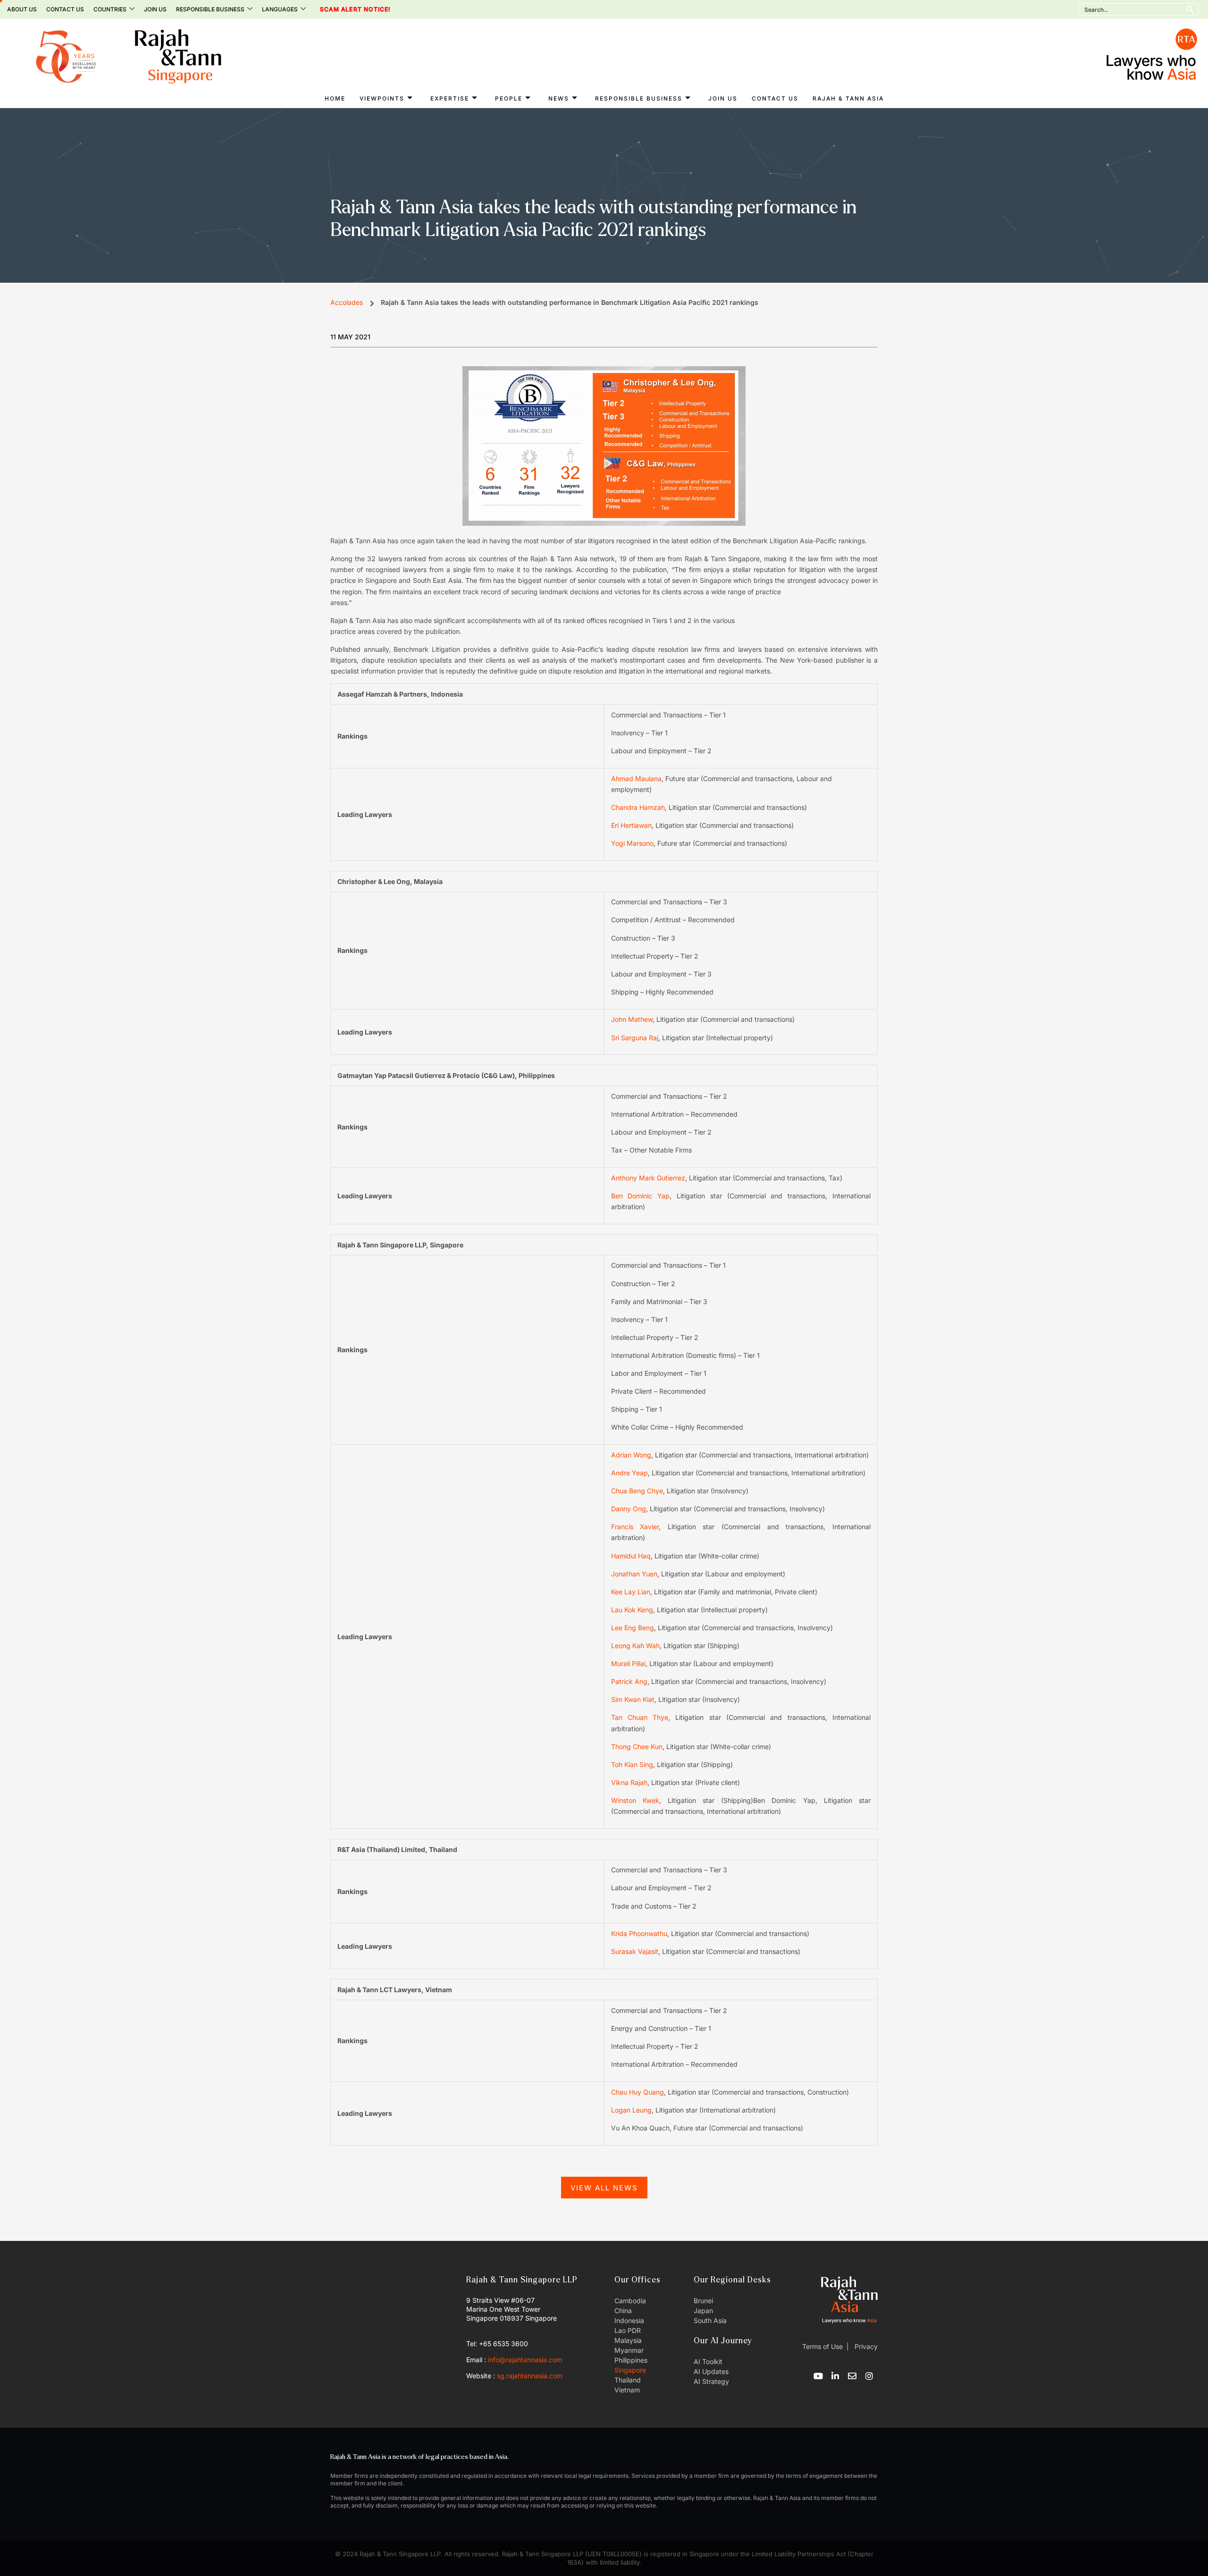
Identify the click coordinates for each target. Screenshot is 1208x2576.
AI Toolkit (708, 2361)
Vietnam (627, 2390)
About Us (22, 9)
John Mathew (632, 1019)
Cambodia (630, 2301)
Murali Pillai (628, 1663)
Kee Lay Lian (631, 1592)
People (509, 98)
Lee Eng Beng (633, 1628)
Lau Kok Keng (632, 1610)
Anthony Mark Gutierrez (648, 1178)
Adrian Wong (631, 1455)
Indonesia (629, 2320)
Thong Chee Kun (637, 1747)
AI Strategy (711, 2381)
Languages (280, 9)
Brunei (703, 2301)
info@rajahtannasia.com (525, 2360)
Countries (110, 9)
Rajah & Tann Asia (848, 98)
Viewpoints (382, 98)
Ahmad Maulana (636, 779)
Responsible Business (210, 9)
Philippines (631, 2360)
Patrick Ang (629, 1681)
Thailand (628, 2380)
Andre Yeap (629, 1473)
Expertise (450, 98)
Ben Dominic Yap (641, 1196)
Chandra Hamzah (638, 807)
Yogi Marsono (632, 843)
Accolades (347, 302)
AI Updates (711, 2371)
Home (335, 98)
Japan (703, 2311)
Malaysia (628, 2340)
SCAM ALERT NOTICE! (342, 9)
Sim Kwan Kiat (633, 1699)
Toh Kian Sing (632, 1764)
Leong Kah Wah (635, 1646)
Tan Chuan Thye (640, 1717)
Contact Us (65, 9)
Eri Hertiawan (631, 825)
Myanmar (629, 2350)
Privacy (865, 2346)
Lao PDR (628, 2330)
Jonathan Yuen (634, 1574)
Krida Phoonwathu (639, 1933)
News (559, 98)
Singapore (630, 2370)
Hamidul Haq (631, 1556)
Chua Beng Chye (637, 1491)
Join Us (155, 9)
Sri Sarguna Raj (635, 1038)
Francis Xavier (635, 1527)
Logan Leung (631, 2110)
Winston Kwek (635, 1800)
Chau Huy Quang (638, 2092)
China (623, 2311)
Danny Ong (629, 1509)
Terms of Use (822, 2346)
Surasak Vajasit (635, 1951)
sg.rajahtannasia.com (530, 2376)
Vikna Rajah (629, 1782)
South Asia (710, 2320)
